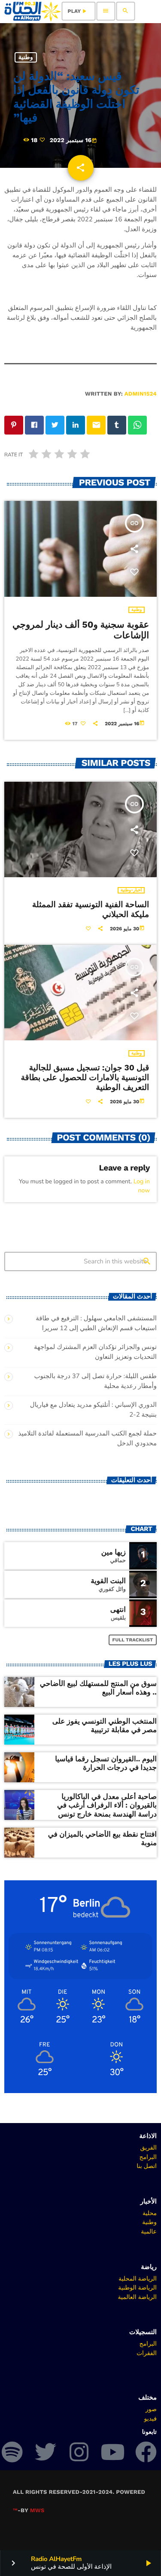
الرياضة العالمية (137, 2297)
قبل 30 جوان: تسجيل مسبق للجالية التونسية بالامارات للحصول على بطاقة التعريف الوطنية (85, 1077)
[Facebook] (146, 2452)
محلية (150, 2213)
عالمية (149, 2231)
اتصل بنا (147, 2166)
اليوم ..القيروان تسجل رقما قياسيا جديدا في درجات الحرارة (106, 1763)
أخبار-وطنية (131, 890)
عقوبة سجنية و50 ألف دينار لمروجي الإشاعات (81, 630)
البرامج (148, 2157)
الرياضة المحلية (138, 2278)
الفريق (148, 2147)
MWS (37, 2511)
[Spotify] (12, 2452)
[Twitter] (46, 2452)
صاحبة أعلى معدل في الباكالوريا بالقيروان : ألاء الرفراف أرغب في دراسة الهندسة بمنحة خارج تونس (107, 1806)
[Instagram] (79, 2452)
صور (151, 2409)
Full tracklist (133, 1640)
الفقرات (147, 2353)
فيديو (150, 2418)
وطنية (26, 57)
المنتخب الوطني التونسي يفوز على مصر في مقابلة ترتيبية (105, 1726)
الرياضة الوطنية (137, 2287)
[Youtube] (112, 2452)
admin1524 (141, 394)
